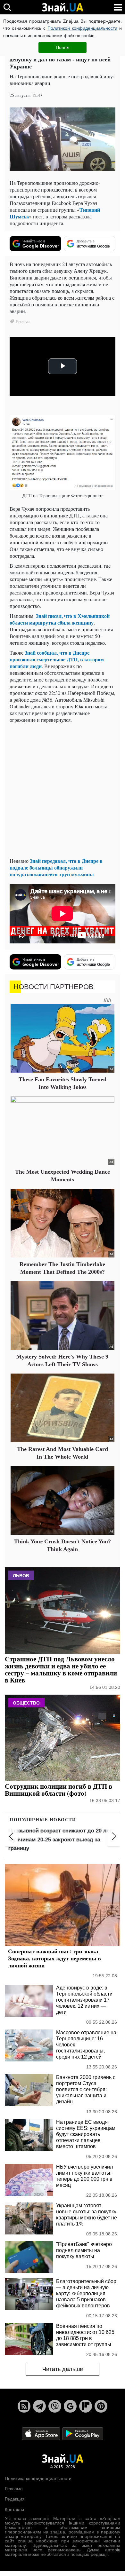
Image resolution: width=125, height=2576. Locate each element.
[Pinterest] (101, 2406)
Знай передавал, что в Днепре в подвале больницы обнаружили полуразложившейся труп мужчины (56, 867)
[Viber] (55, 2406)
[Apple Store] (42, 2433)
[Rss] (24, 2406)
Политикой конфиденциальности (82, 28)
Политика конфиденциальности (38, 2478)
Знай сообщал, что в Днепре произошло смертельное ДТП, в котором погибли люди (57, 659)
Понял (63, 47)
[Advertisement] (63, 790)
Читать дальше (63, 2369)
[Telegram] (39, 2406)
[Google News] (70, 2406)
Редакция (15, 2499)
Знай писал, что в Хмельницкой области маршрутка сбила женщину (60, 619)
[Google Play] (83, 2433)
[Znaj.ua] (63, 7)
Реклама (14, 2489)
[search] (7, 7)
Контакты (14, 2509)
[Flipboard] (86, 2406)
